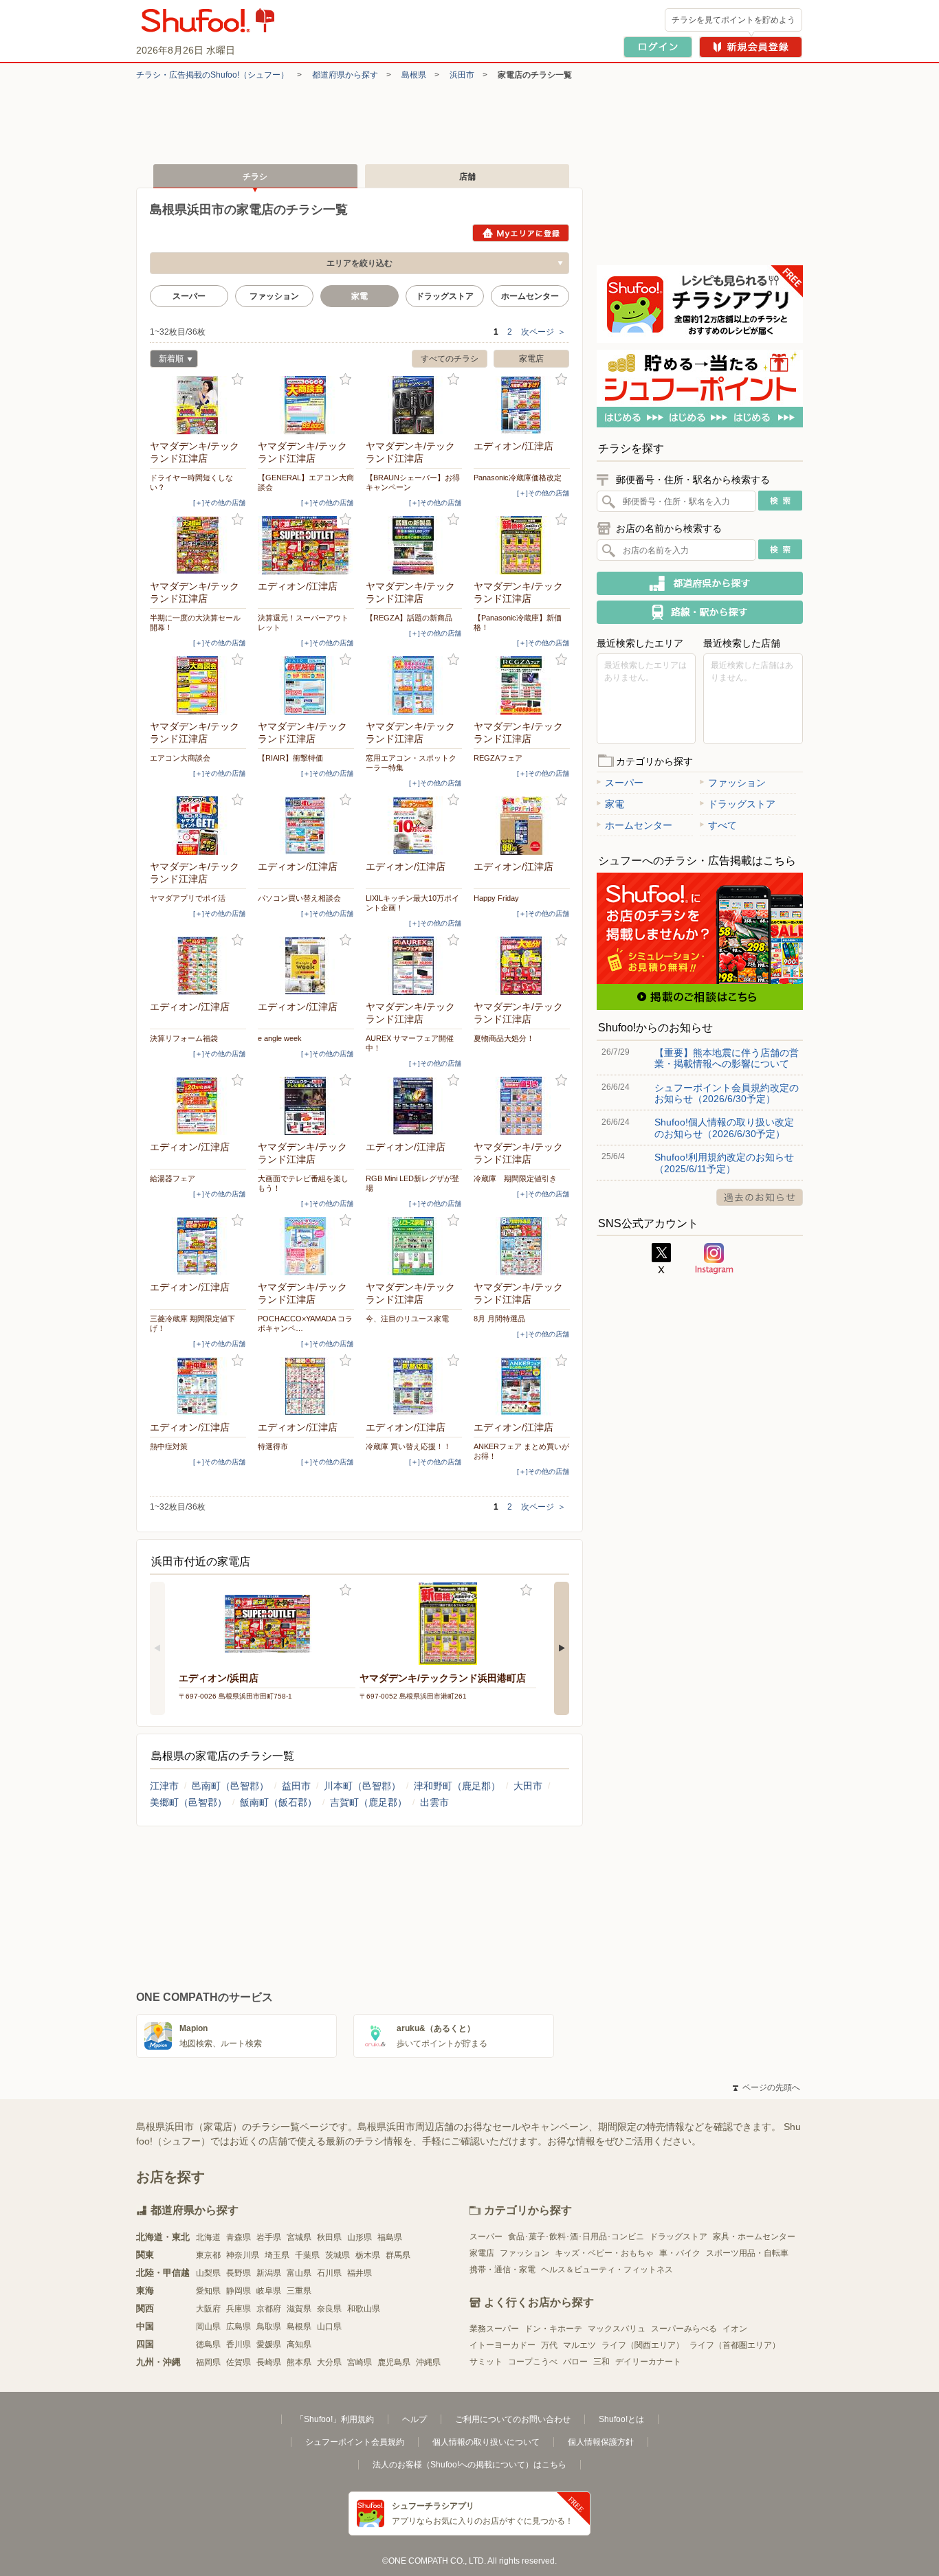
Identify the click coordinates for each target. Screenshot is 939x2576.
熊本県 (299, 2362)
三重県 (299, 2291)
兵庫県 (239, 2309)
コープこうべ (533, 2362)
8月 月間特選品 (499, 1319)
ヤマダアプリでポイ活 (188, 898)
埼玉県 (277, 2255)
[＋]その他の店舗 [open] (219, 503)
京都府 (269, 2309)
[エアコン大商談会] (198, 685)
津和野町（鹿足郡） (457, 1786)
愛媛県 (269, 2344)
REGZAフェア (498, 758)
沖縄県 (428, 2362)
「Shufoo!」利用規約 (335, 2419)
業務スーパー (494, 2329)
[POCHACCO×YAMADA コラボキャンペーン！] (306, 1246)
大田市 (528, 1786)
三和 (601, 2362)
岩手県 (269, 2237)
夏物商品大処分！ (504, 1038)
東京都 (208, 2255)
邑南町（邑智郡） (230, 1786)
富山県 (299, 2273)
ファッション (274, 296)
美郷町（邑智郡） (188, 1802)
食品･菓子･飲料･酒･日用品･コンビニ (576, 2237)
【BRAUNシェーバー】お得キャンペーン (413, 482)
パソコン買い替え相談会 (299, 898)
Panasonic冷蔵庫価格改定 (518, 478)
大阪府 (208, 2309)
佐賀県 (239, 2362)
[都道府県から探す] (700, 583)
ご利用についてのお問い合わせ (513, 2419)
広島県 (239, 2327)
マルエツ (579, 2345)
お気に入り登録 (237, 380)
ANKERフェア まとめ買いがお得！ (521, 1451)
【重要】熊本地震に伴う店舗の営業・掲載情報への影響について (727, 1058)
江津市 (164, 1786)
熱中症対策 (169, 1446)
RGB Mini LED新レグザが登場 (412, 1183)
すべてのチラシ (450, 359)
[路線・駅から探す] (700, 612)
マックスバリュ (617, 2329)
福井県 (360, 2273)
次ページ (543, 332)
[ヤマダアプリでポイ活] (198, 826)
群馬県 (398, 2255)
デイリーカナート (648, 2362)
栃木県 (368, 2255)
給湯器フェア (173, 1178)
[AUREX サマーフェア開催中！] (414, 966)
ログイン (658, 47)
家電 (615, 804)
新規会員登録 (751, 47)
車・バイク (680, 2253)
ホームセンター (530, 296)
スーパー (189, 296)
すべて (722, 825)
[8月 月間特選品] (522, 1246)
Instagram (714, 1259)
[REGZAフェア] (522, 685)
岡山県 (208, 2327)
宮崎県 (360, 2362)
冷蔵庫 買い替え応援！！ (408, 1446)
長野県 (239, 2273)
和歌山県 (364, 2309)
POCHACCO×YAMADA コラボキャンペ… (305, 1323)
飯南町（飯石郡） (278, 1802)
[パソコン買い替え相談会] (306, 826)
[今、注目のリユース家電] (414, 1246)
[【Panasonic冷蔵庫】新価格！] (522, 545)
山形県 (360, 2237)
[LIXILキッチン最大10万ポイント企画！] (414, 826)
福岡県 (208, 2362)
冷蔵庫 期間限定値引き (515, 1178)
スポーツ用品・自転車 (747, 2253)
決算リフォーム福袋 (184, 1038)
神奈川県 (243, 2255)
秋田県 (329, 2237)
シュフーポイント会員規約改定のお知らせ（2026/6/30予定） (727, 1093)
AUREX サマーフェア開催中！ (410, 1043)
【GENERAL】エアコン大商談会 (306, 482)
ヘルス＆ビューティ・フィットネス (607, 2270)
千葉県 (307, 2255)
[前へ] (157, 1648)
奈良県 (329, 2309)
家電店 (531, 359)
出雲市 (434, 1802)
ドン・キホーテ (553, 2329)
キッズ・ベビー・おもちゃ (604, 2253)
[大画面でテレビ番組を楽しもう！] (306, 1106)
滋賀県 (299, 2309)
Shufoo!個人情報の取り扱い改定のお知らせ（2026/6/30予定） (724, 1128)
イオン (735, 2329)
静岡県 (239, 2291)
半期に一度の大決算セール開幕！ (195, 623)
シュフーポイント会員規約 (355, 2442)
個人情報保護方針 (601, 2442)
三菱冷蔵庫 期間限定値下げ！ (192, 1323)
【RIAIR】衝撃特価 (290, 758)
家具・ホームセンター (754, 2237)
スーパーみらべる (684, 2329)
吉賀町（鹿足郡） (368, 1802)
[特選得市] (306, 1386)
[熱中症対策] (198, 1386)
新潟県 (269, 2273)
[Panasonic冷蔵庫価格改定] (522, 405)
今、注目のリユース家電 (407, 1319)
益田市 (296, 1786)
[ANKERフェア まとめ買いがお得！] (522, 1386)
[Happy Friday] (522, 826)
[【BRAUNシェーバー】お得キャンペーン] (414, 405)
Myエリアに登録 (521, 233)
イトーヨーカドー (502, 2345)
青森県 (239, 2237)
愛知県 (208, 2291)
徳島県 (208, 2344)
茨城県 (338, 2255)
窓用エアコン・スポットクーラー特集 (411, 763)
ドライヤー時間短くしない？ (191, 482)
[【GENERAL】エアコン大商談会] (306, 405)
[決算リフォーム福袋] (198, 966)
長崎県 (269, 2362)
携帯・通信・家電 (502, 2270)
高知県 (299, 2344)
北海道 (208, 2237)
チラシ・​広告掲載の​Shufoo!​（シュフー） (212, 75)
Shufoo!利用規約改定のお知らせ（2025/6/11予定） (724, 1163)
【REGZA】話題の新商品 (409, 618)
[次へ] (562, 1648)
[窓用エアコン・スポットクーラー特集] (414, 685)
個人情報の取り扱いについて (486, 2442)
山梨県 (208, 2273)
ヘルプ (415, 2419)
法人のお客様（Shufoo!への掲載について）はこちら (469, 2465)
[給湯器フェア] (198, 1106)
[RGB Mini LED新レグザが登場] (414, 1106)
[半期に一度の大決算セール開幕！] (198, 545)
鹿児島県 (394, 2362)
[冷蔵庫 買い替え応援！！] (414, 1386)
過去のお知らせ (760, 1197)
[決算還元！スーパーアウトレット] (306, 545)
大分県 (329, 2362)
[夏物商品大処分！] (522, 966)
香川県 (239, 2344)
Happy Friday (496, 898)
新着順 (167, 360)
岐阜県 (269, 2291)
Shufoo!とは (621, 2419)
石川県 (329, 2273)
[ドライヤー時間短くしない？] (198, 405)
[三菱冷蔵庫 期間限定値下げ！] (198, 1246)
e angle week (280, 1038)
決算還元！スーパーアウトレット (303, 623)
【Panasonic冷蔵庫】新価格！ (518, 623)
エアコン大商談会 (180, 758)
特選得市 (273, 1446)
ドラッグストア (445, 296)
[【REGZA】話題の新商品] (414, 545)
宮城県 (299, 2237)
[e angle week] (306, 966)
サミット (486, 2362)
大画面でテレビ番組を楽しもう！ (303, 1183)
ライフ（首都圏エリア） (735, 2345)
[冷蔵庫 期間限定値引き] (522, 1106)
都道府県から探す (345, 75)
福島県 (390, 2237)
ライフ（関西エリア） (643, 2345)
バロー (575, 2362)
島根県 (414, 75)
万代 (549, 2345)
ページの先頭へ (766, 2087)
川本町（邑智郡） (362, 1786)
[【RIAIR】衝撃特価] (306, 685)
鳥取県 (269, 2327)
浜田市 (462, 75)
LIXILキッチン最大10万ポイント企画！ (412, 903)
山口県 (329, 2327)
